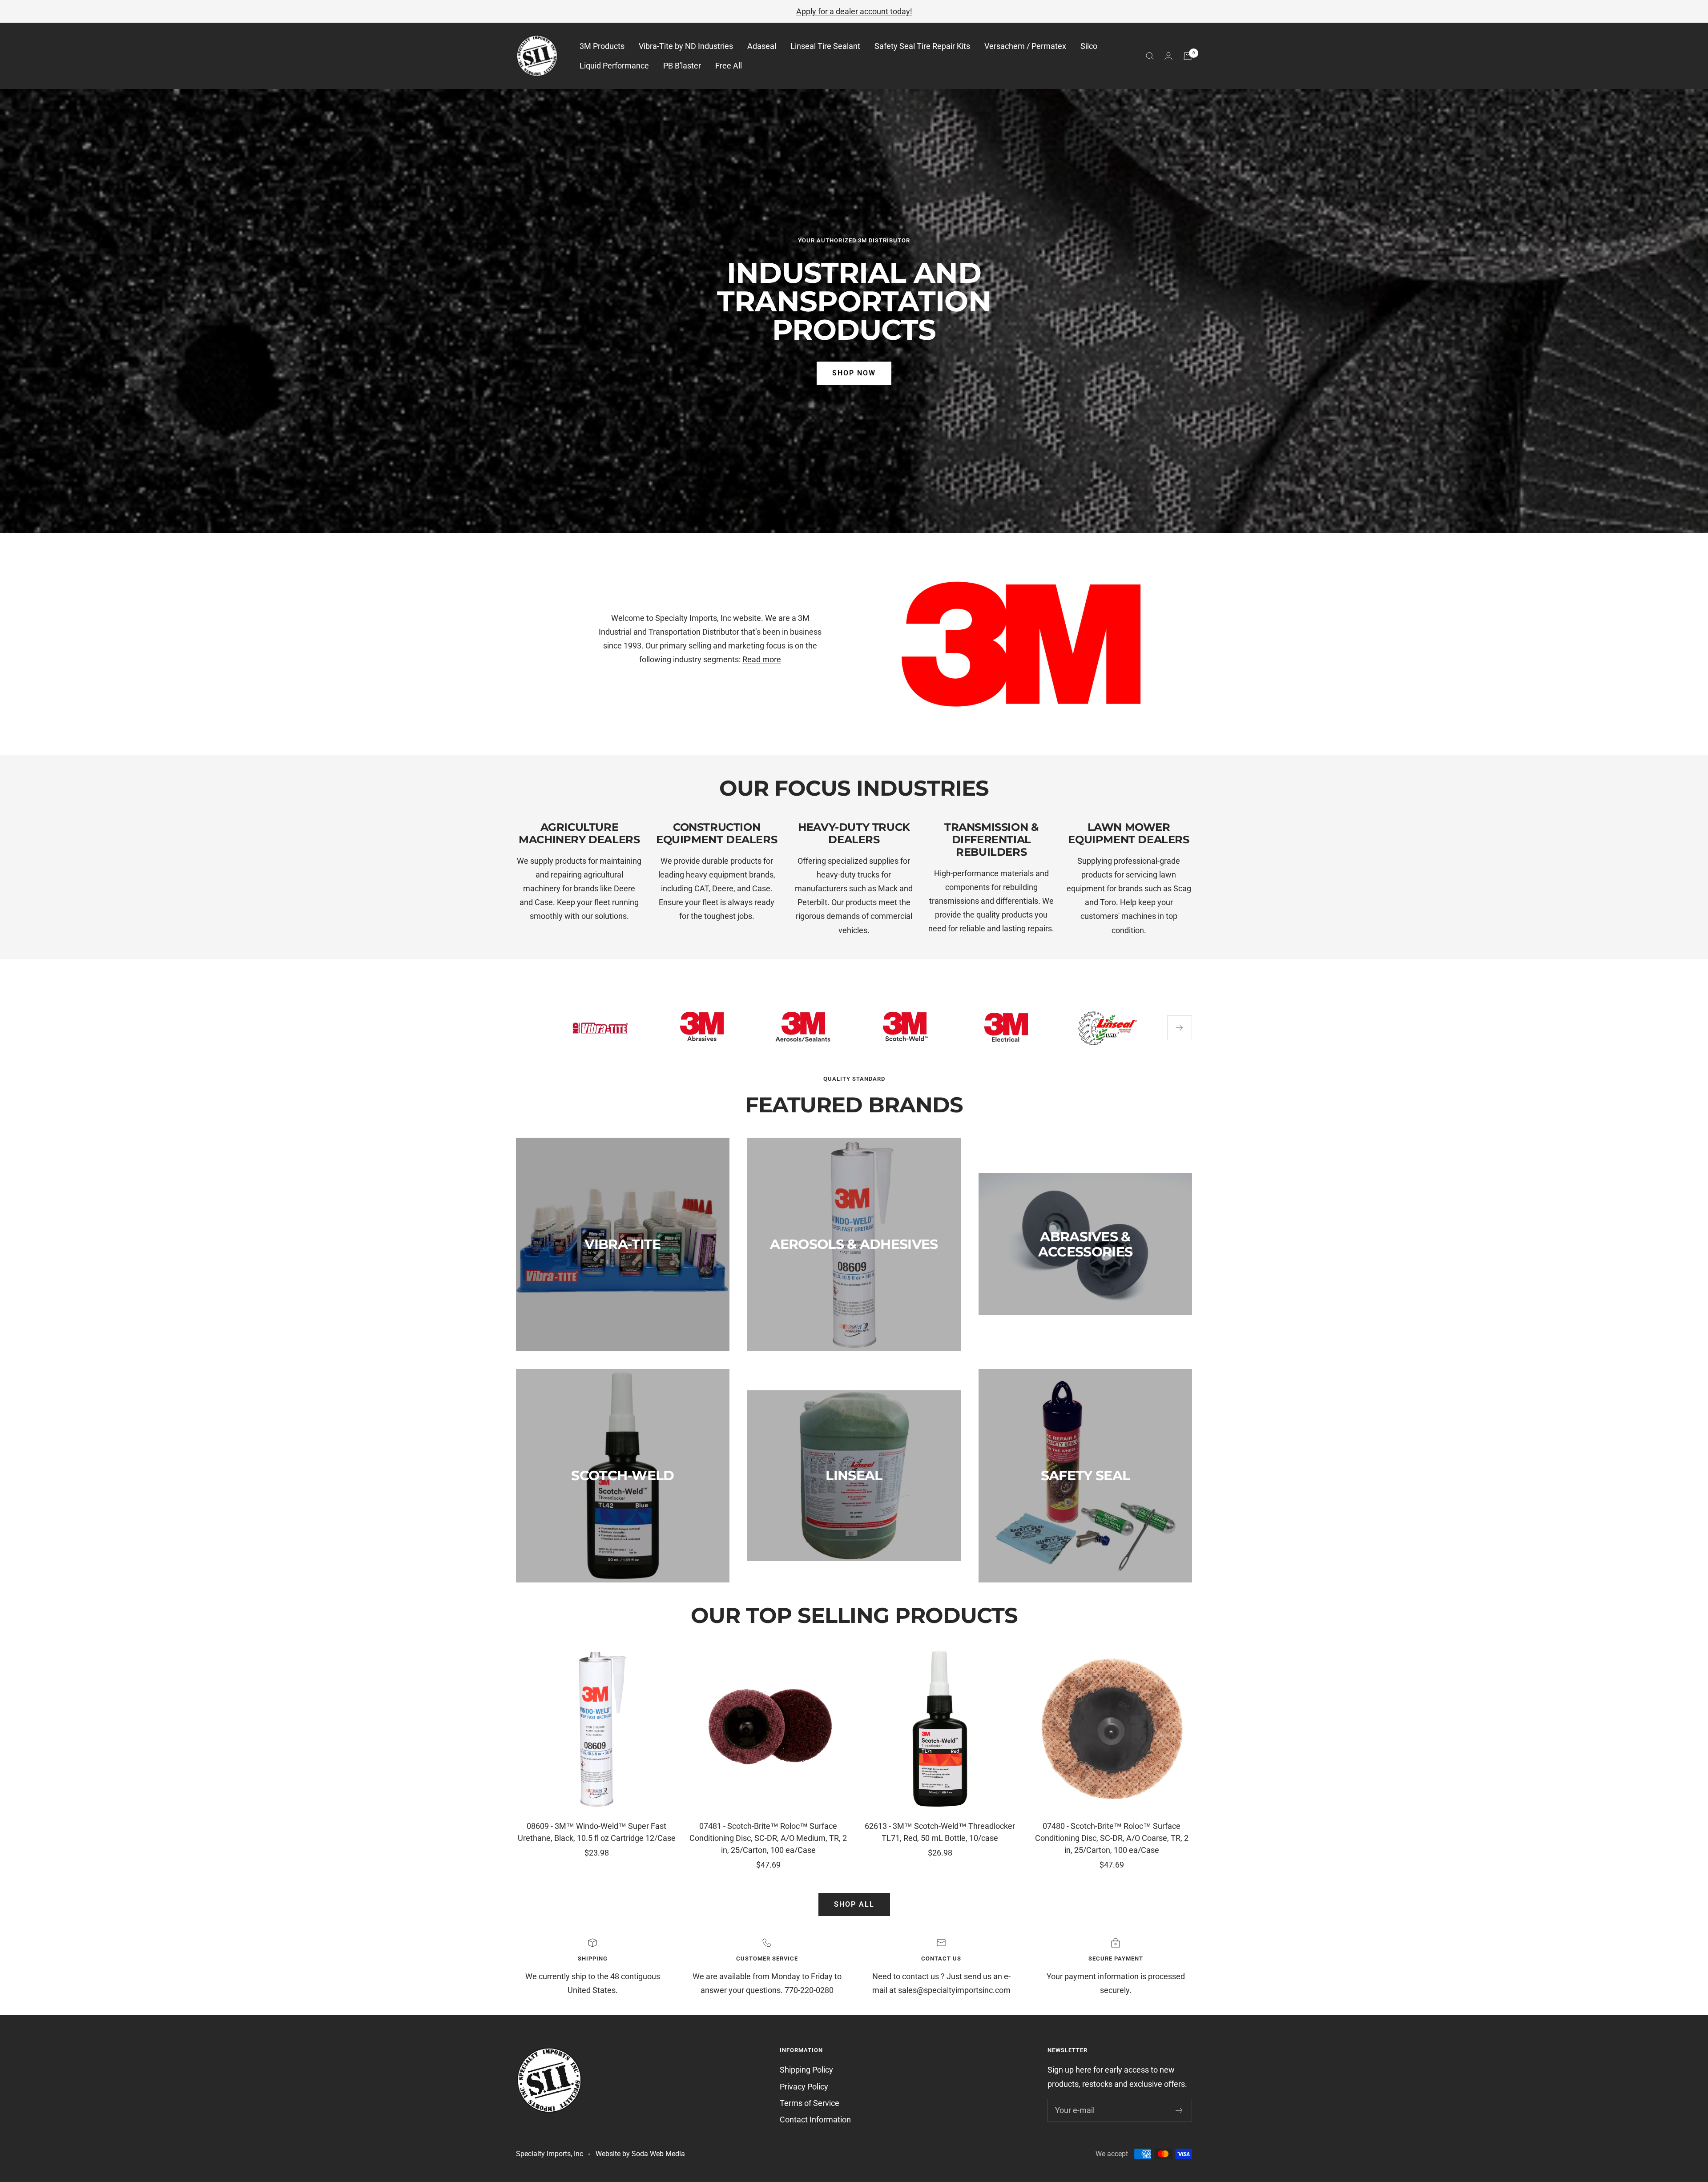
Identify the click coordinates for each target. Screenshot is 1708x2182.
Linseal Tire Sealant (825, 46)
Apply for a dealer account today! (854, 11)
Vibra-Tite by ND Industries (686, 46)
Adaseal (762, 46)
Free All (729, 66)
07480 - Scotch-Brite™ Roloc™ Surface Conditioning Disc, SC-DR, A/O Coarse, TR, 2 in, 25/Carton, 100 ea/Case (1112, 1838)
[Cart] (1188, 56)
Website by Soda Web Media (640, 2154)
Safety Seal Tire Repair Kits (922, 46)
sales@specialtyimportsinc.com (954, 1990)
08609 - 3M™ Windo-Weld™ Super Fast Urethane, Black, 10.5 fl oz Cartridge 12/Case (597, 1832)
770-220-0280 (809, 1990)
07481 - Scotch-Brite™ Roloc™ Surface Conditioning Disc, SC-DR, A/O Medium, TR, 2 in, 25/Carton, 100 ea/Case (768, 1838)
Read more (762, 659)
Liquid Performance (614, 66)
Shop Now (854, 373)
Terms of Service (810, 2103)
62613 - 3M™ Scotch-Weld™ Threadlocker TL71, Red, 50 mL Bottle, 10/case (940, 1832)
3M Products (602, 46)
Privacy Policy (804, 2087)
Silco (1089, 46)
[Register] (1179, 2110)
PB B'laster (682, 66)
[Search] (1150, 56)
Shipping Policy (806, 2070)
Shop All (854, 1904)
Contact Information (815, 2120)
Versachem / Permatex (1025, 46)
